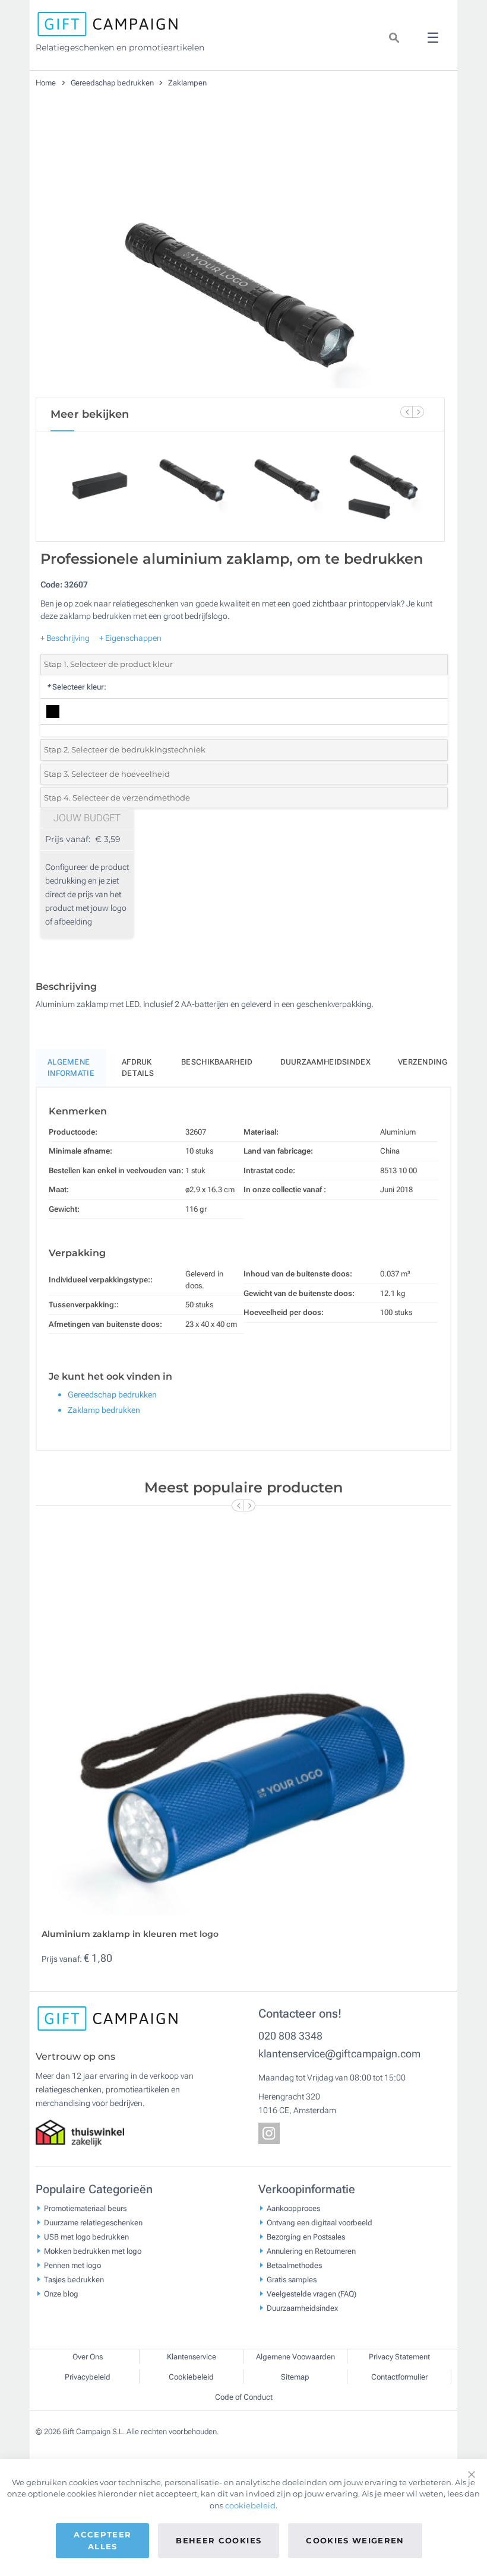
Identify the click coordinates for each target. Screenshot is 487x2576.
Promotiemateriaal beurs (85, 2208)
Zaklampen (187, 83)
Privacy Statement (399, 2357)
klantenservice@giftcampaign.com (339, 2054)
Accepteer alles (102, 2540)
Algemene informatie (71, 1068)
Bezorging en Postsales (306, 2237)
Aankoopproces (293, 2208)
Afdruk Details (138, 1068)
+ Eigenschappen (130, 638)
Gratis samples (292, 2280)
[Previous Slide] (406, 412)
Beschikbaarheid (217, 1062)
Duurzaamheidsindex (325, 1062)
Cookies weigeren (355, 2540)
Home (47, 83)
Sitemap (295, 2377)
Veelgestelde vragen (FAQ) (312, 2294)
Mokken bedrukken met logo (93, 2251)
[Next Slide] (418, 412)
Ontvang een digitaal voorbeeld (320, 2223)
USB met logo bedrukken (86, 2237)
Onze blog (61, 2294)
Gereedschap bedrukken (113, 83)
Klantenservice (192, 2357)
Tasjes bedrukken (74, 2280)
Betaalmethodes (294, 2265)
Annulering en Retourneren (311, 2251)
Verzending (423, 1062)
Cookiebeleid (191, 2377)
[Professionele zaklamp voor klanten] (241, 255)
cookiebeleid (250, 2505)
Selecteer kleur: (76, 687)
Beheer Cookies (219, 2540)
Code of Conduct (244, 2397)
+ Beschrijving (65, 638)
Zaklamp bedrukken (104, 1410)
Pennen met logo (72, 2265)
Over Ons (88, 2357)
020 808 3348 (290, 2036)
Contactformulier (399, 2377)
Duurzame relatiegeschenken (93, 2223)
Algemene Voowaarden (295, 2357)
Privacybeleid (88, 2377)
